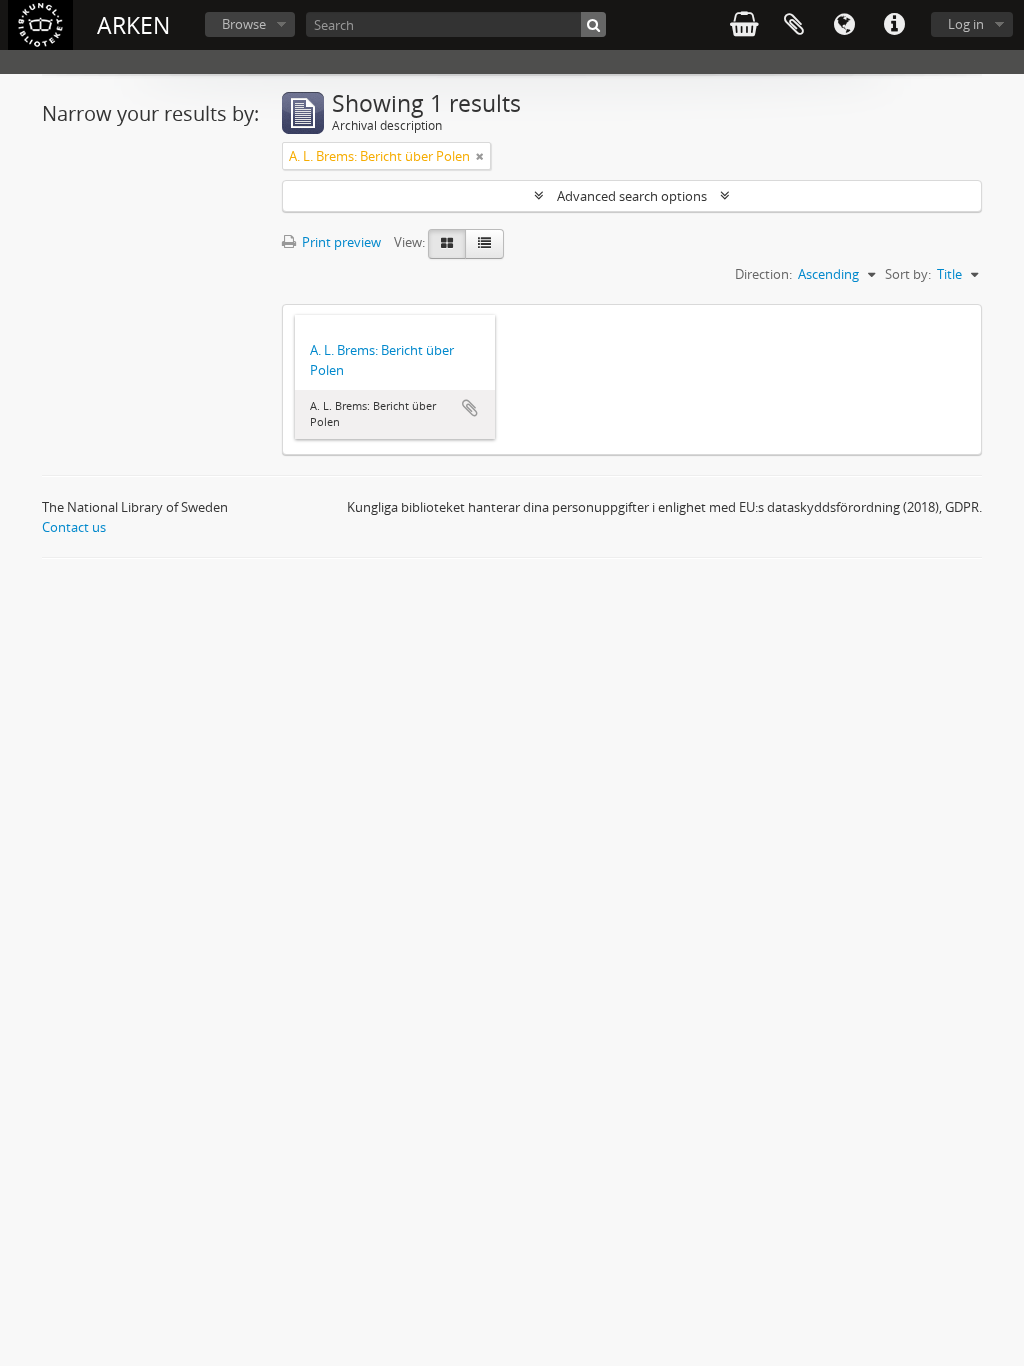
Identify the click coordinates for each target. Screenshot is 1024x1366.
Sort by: (908, 274)
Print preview (340, 242)
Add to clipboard (470, 408)
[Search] (593, 24)
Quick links (894, 25)
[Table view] (484, 244)
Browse (244, 24)
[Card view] (447, 244)
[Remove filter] (480, 156)
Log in (966, 24)
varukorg (744, 25)
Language (844, 25)
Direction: (763, 274)
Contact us (74, 527)
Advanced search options (632, 196)
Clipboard (794, 25)
